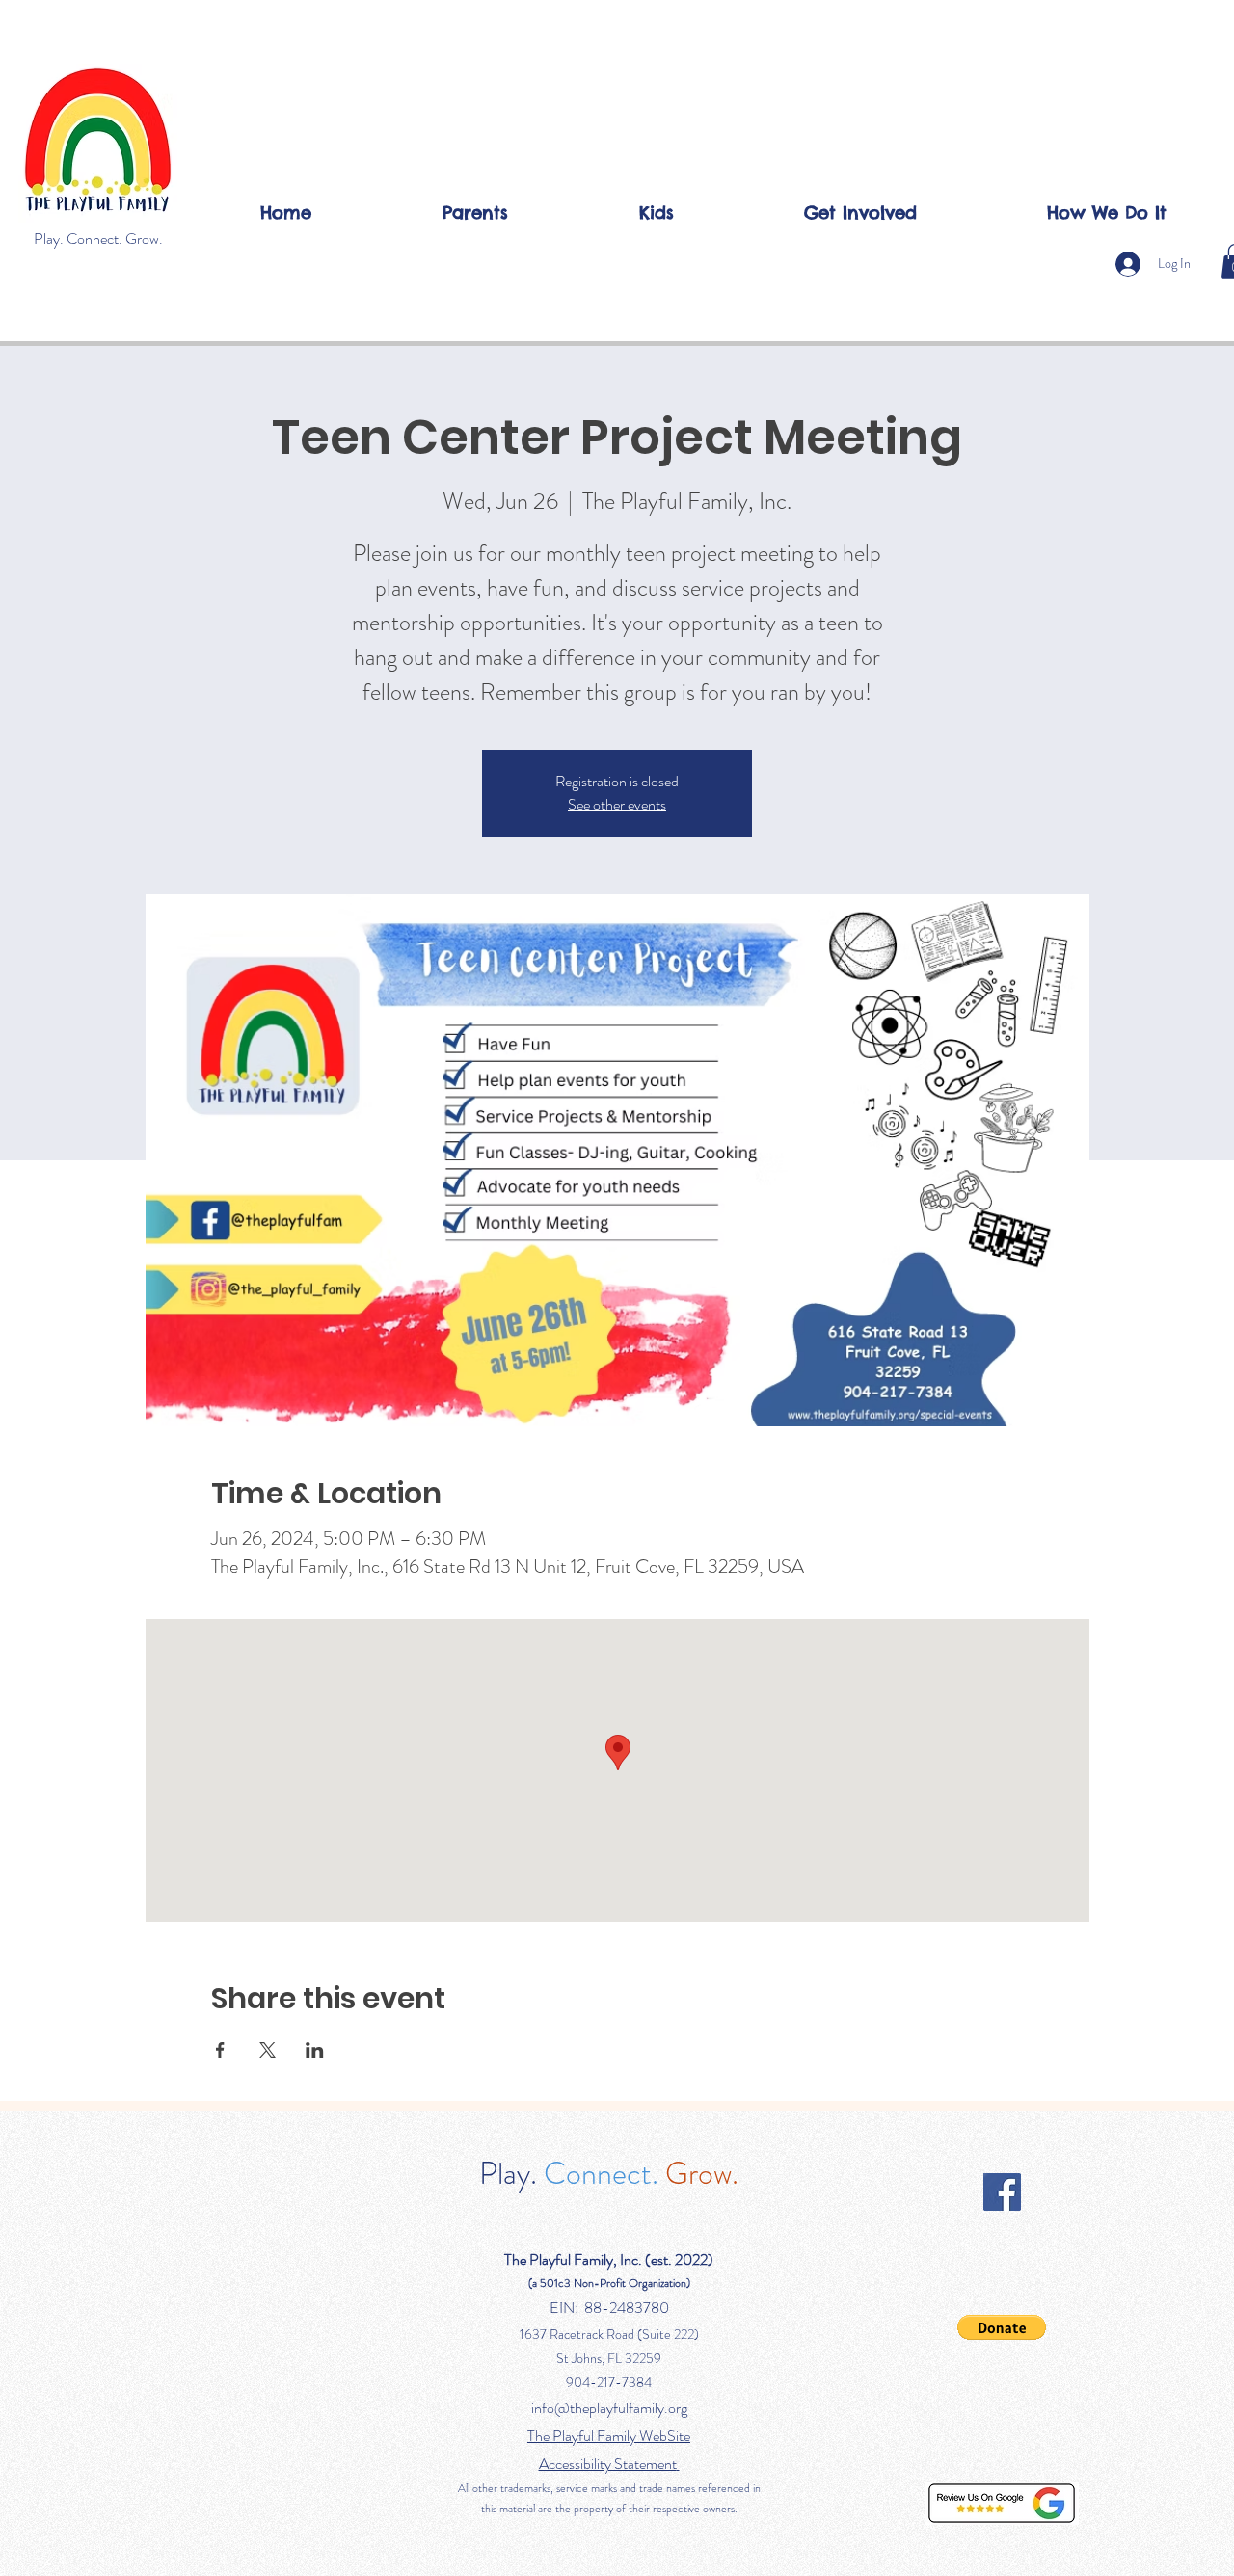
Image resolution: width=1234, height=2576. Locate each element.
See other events (617, 804)
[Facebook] (1002, 2192)
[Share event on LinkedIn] (315, 2050)
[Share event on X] (268, 2050)
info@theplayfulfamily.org (609, 2408)
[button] (474, 212)
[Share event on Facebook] (220, 2050)
